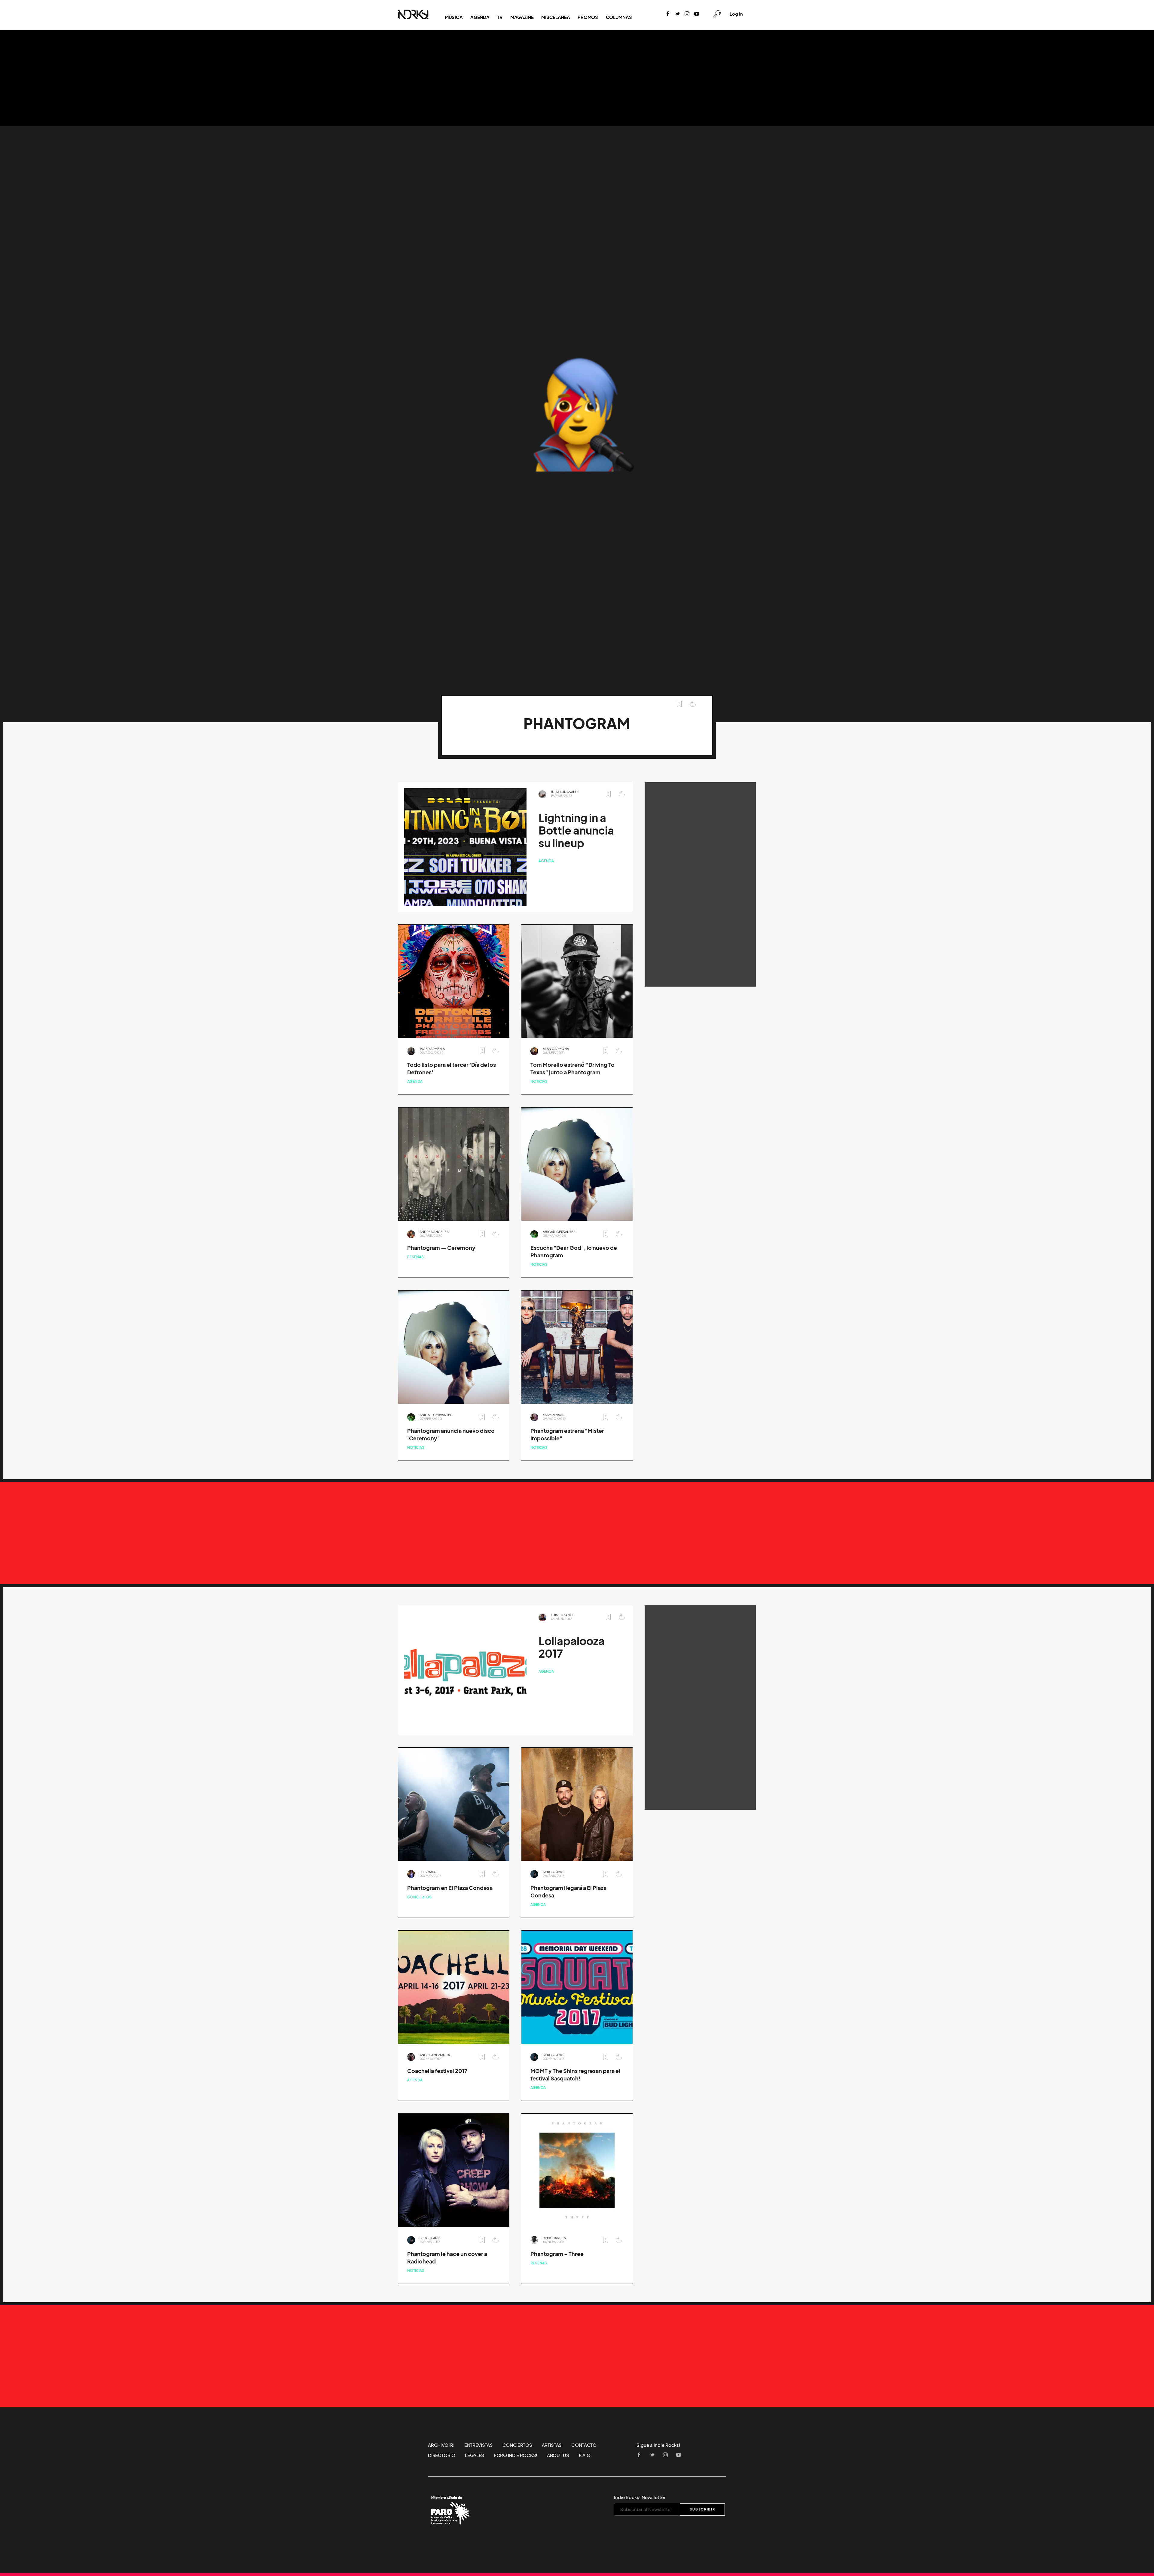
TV (500, 17)
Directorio (442, 2455)
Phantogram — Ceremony (441, 1248)
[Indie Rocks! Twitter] (677, 14)
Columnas (619, 17)
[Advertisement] (577, 78)
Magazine (522, 17)
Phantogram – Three (557, 2254)
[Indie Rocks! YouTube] (697, 14)
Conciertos (419, 1897)
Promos (588, 17)
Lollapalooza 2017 (572, 1647)
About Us (558, 2455)
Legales (475, 2455)
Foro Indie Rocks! (516, 2455)
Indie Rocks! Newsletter (640, 2497)
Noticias (539, 1081)
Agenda (480, 17)
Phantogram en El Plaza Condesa (450, 1888)
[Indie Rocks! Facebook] (668, 14)
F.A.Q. (585, 2455)
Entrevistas (479, 2445)
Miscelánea (556, 17)
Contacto (584, 2445)
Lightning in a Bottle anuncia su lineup (576, 830)
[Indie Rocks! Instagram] (687, 14)
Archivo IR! (441, 2445)
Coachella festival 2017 (437, 2071)
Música (454, 17)
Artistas (552, 2445)
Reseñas (415, 1257)
